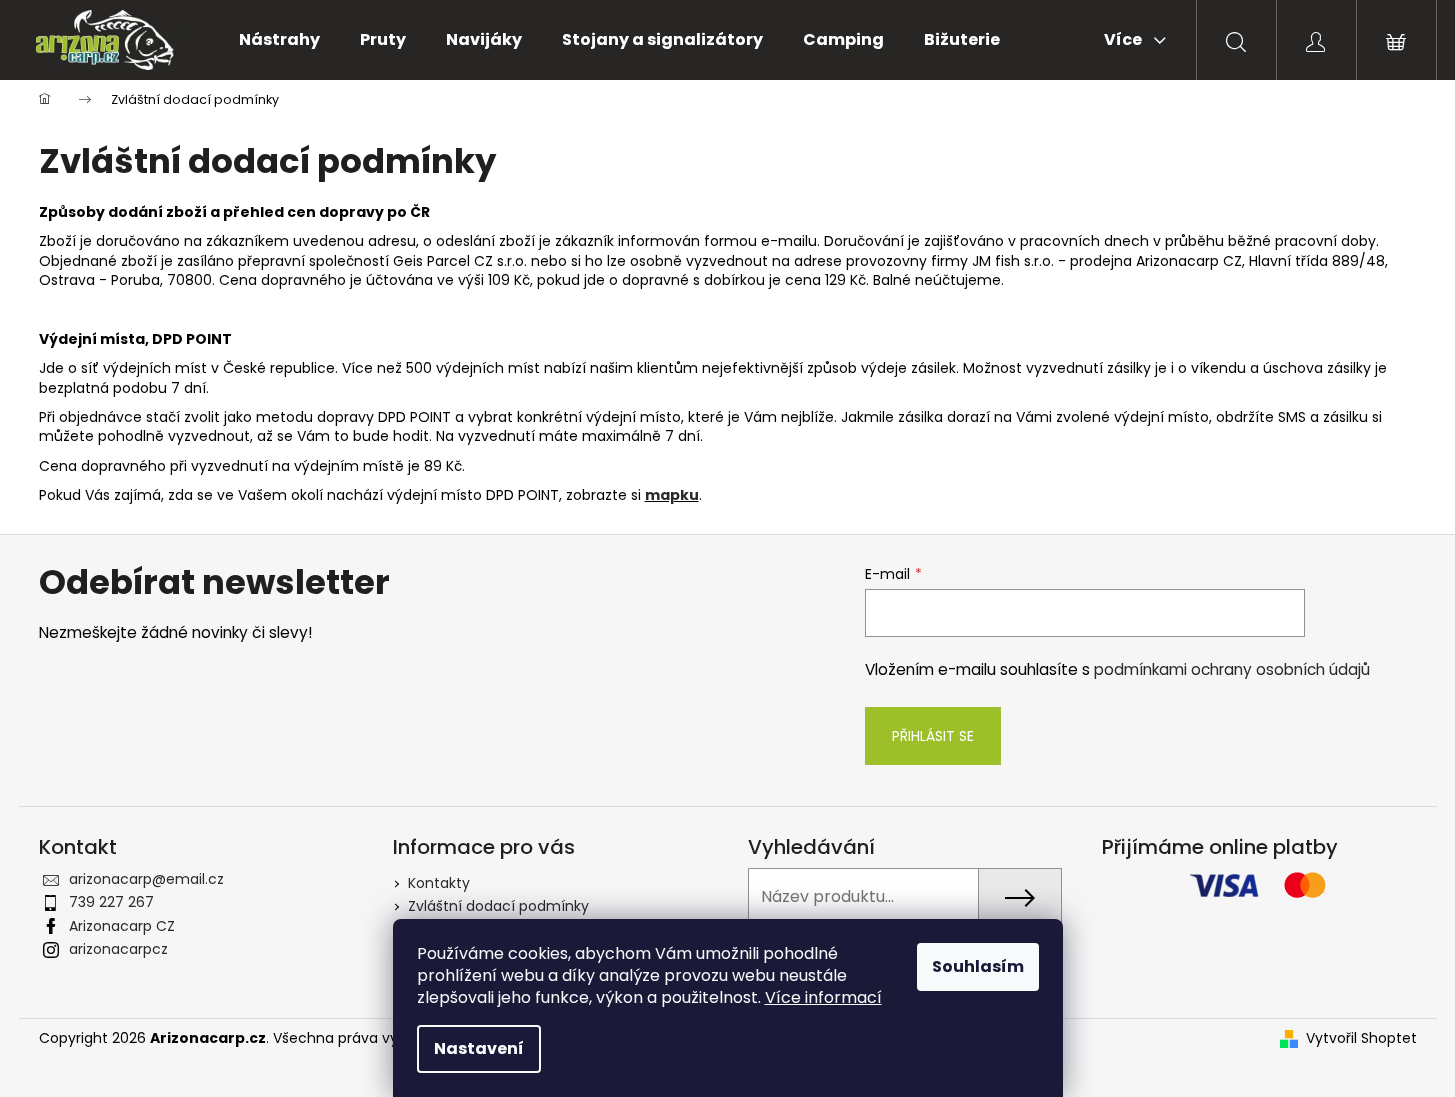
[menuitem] (279, 40)
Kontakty (439, 883)
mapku (672, 495)
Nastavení (479, 1048)
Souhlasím (978, 966)
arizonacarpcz (118, 949)
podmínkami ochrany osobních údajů (1232, 669)
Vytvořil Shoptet (1361, 1038)
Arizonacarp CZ (122, 926)
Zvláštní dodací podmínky (498, 906)
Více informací (823, 997)
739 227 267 (111, 902)
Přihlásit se (933, 736)
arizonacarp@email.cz (146, 879)
